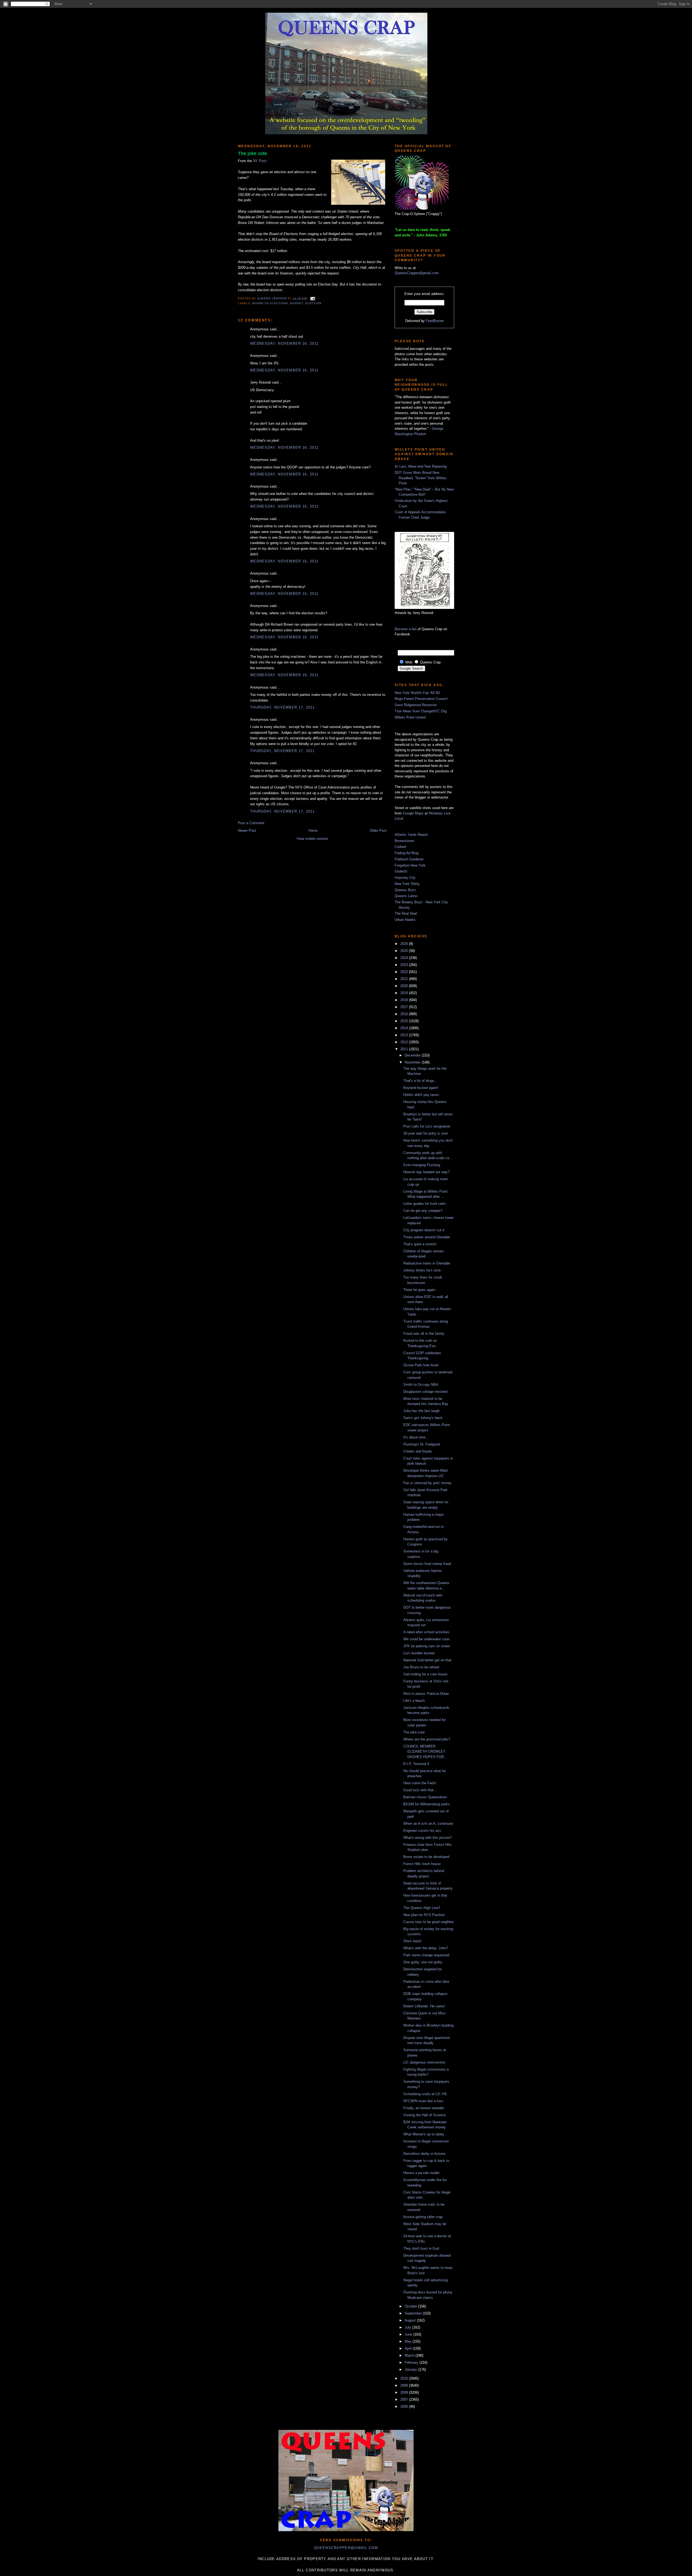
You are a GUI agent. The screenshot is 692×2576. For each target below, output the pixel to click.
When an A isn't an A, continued (428, 1824)
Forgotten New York (410, 865)
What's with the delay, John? (426, 1948)
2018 (405, 1000)
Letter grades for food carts (425, 1204)
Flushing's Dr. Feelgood (422, 1444)
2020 (405, 986)
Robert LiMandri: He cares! (424, 2006)
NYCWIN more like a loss (423, 2101)
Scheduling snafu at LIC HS (425, 2094)
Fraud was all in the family (424, 1334)
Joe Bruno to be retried (421, 1667)
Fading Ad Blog (407, 853)
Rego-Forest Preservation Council (421, 699)
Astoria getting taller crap (423, 2217)
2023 (405, 965)
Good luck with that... (420, 1790)
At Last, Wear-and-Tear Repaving (421, 466)
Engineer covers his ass (422, 1831)
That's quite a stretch (420, 1244)
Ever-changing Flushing (422, 1165)
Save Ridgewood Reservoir (416, 705)
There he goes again (419, 1290)
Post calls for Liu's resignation (427, 1126)
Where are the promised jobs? (427, 1739)
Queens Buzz (405, 890)
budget (297, 303)
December (413, 1055)
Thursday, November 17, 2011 (282, 707)
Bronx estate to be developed (426, 1857)
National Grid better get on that (427, 1660)
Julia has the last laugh (421, 1411)
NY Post (260, 161)
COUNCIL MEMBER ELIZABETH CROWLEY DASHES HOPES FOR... (425, 1752)
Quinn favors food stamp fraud (427, 1564)
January (411, 2369)
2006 (405, 2406)
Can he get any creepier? (423, 1211)
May (409, 2341)
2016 (405, 1014)
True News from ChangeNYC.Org (421, 711)
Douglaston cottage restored (425, 1392)
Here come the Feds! (420, 1783)
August (411, 2320)
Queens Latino (406, 896)
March (410, 2355)
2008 (405, 2392)
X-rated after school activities (426, 1632)
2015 (405, 1021)
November (413, 1062)
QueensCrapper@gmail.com (417, 273)
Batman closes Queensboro (425, 1797)
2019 (405, 993)
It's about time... (416, 1437)
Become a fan (406, 629)
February (412, 2362)
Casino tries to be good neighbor (429, 1922)
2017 (405, 1007)
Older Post (378, 831)
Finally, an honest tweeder (424, 2108)
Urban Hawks (405, 920)
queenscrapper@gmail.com (346, 2548)
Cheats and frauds (418, 1451)
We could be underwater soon (426, 1639)
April (409, 2348)
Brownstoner (404, 841)
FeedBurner (435, 321)
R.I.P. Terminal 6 (416, 1764)
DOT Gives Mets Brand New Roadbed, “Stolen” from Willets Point (421, 478)
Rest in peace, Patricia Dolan (426, 1694)
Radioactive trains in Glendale (427, 1263)
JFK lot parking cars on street (427, 1646)
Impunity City (405, 878)
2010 (405, 2378)
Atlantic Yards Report (411, 835)
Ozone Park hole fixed (421, 1365)
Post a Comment (251, 823)
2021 (405, 979)
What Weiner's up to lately (424, 2134)
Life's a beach (414, 1701)
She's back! (412, 1941)
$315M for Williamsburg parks (427, 1804)
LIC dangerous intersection (424, 2062)
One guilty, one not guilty (423, 1962)
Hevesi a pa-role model (421, 2173)
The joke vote (414, 1732)
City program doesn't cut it (424, 1230)
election (313, 303)
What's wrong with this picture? (427, 1838)
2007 (405, 2399)
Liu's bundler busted (419, 1653)
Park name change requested (426, 1955)
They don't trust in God (421, 2248)
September (414, 2313)
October (411, 2306)
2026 (405, 944)
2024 (405, 958)
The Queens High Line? (422, 1908)
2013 (405, 1035)
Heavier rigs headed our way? (426, 1172)
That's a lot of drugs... (420, 1081)
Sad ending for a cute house (425, 1674)
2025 (405, 951)
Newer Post (247, 831)
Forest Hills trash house (422, 1864)
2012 (405, 1042)
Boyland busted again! (421, 1088)
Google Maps (413, 813)
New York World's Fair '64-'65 (417, 693)
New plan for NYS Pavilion (424, 1915)
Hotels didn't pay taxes (421, 1095)
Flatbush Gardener (409, 859)
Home (313, 831)
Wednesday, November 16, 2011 (284, 343)
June (409, 2334)
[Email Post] (312, 298)
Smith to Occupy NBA (421, 1385)
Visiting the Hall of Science (425, 2115)
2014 (405, 1028)
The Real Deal (406, 913)
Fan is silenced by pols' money (427, 1483)
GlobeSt (401, 871)
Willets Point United (410, 717)
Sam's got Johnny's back (423, 1418)
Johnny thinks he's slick (422, 1270)
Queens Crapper (272, 298)
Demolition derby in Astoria (424, 2154)
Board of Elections (270, 303)
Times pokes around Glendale (427, 1237)
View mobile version (312, 839)
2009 (405, 2385)
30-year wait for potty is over (426, 1133)
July (408, 2327)
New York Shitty (407, 884)
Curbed (400, 847)
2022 (405, 972)
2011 (405, 1049)
